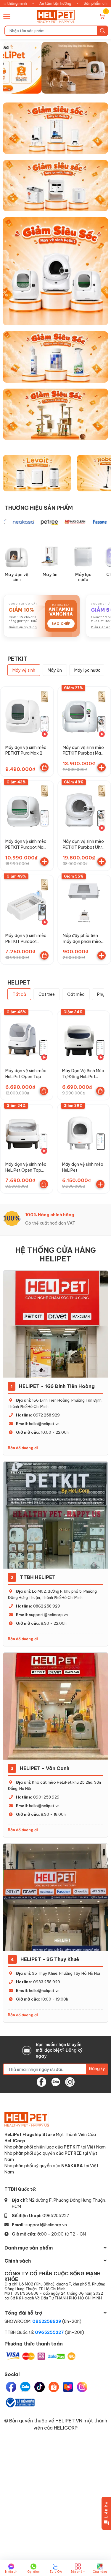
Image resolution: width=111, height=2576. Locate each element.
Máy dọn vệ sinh (17, 577)
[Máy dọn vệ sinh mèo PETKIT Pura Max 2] (27, 713)
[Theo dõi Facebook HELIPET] (41, 2081)
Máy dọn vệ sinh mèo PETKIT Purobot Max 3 (26, 847)
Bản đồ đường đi (23, 1448)
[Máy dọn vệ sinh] (17, 557)
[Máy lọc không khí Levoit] (37, 473)
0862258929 (47, 2321)
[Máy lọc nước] (83, 557)
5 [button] (69, 87)
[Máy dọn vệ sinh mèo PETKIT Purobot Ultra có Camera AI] (84, 807)
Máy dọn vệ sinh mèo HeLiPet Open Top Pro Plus (26, 1170)
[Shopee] (54, 2387)
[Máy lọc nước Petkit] (55, 185)
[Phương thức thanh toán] (41, 2356)
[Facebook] (11, 2387)
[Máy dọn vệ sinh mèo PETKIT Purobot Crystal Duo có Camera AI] (27, 902)
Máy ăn (50, 575)
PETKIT (17, 659)
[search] (103, 31)
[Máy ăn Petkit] (55, 128)
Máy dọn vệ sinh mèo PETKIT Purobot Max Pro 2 (83, 753)
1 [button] (43, 87)
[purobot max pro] (55, 68)
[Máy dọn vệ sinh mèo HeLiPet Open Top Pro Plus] (27, 1131)
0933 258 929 (47, 1982)
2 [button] (49, 87)
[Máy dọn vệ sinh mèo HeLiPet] (83, 1131)
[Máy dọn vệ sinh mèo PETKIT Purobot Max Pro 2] (84, 713)
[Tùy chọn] (44, 767)
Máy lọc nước (83, 577)
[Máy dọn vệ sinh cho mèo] (55, 270)
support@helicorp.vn (48, 1615)
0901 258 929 (46, 1797)
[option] (55, 68)
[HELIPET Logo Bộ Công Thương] (20, 2402)
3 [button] (56, 87)
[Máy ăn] (50, 557)
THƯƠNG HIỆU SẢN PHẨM (39, 508)
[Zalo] (25, 2387)
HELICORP (66, 2428)
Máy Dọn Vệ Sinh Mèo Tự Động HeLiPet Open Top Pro (83, 1076)
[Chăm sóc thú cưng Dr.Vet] (55, 356)
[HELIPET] (56, 16)
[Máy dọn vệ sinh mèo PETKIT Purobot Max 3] (27, 807)
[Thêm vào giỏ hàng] (102, 767)
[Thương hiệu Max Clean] (61, 522)
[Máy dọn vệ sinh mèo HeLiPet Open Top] (27, 1037)
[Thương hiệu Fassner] (86, 522)
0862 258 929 (47, 1606)
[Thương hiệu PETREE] (35, 522)
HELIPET (19, 982)
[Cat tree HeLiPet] (55, 413)
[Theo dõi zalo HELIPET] (56, 2081)
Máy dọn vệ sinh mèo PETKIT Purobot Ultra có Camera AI (84, 847)
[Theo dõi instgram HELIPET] (70, 2081)
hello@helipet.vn (44, 1424)
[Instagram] (82, 2387)
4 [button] (62, 87)
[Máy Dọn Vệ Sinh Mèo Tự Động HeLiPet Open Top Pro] (83, 1037)
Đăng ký (97, 2068)
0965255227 (56, 2215)
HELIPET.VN (69, 2420)
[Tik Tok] (40, 2387)
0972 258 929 (46, 1415)
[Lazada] (68, 2387)
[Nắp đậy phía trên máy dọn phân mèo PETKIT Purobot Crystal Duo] (84, 902)
